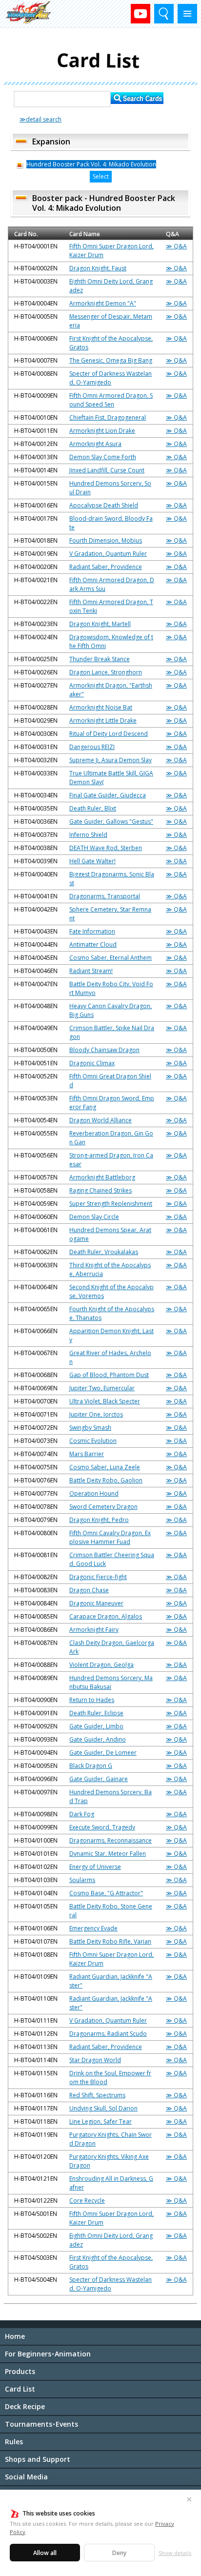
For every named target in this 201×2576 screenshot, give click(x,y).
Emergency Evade (93, 1928)
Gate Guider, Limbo (96, 1726)
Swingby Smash (90, 1428)
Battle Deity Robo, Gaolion (106, 1480)
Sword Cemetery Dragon (103, 1507)
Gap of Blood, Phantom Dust (109, 1375)
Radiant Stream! (91, 971)
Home (15, 2336)
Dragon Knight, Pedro (99, 1520)
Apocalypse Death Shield (104, 505)
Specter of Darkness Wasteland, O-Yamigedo (111, 378)
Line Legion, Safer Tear (100, 2121)
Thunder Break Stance (100, 659)
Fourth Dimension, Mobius (106, 540)
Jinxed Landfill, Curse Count (107, 470)
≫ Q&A (176, 246)
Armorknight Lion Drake (102, 431)
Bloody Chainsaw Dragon (104, 1050)
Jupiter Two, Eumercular (102, 1388)
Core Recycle (87, 2201)
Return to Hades (92, 1700)
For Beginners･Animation (48, 2354)
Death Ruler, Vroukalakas (104, 1252)
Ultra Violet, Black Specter (105, 1401)
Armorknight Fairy (94, 1630)
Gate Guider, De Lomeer (103, 1753)
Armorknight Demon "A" (103, 303)
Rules (14, 2442)
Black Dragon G (91, 1766)
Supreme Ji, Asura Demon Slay (111, 760)
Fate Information (92, 931)
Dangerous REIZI (92, 747)
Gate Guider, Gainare (99, 1779)
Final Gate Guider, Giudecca (108, 795)
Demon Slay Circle (94, 1217)
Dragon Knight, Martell (100, 624)
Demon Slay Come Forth (103, 457)
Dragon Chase (89, 1590)
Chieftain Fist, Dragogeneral (108, 417)
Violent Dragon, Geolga (101, 1665)
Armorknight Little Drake (103, 720)
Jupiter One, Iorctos (96, 1414)
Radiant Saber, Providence (106, 567)
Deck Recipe (25, 2406)
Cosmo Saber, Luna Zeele (105, 1467)
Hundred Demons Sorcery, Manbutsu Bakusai (111, 1682)
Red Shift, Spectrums (97, 2095)
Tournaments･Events (41, 2424)
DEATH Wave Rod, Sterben (106, 848)
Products (20, 2371)
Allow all (45, 2553)
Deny (119, 2553)
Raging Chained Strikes (100, 1190)
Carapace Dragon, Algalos (106, 1616)
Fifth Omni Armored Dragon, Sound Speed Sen (111, 400)
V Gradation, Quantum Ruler (108, 554)
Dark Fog (82, 1814)
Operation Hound (94, 1493)
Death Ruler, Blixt (93, 808)
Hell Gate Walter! (92, 861)
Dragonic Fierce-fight (98, 1577)
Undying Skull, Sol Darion (103, 2108)
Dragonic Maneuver (96, 1603)
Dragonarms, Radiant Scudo (108, 2034)
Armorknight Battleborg (102, 1177)
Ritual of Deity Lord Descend (109, 734)
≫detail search (40, 119)
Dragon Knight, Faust (98, 268)
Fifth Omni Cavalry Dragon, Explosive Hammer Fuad (110, 1537)
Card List (20, 2389)
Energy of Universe (95, 1867)
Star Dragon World (95, 2060)
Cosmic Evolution (93, 1441)
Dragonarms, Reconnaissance (111, 1840)
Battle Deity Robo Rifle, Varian (110, 1941)
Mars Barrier (87, 1454)
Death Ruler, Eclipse (96, 1713)
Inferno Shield (88, 835)
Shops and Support (38, 2459)
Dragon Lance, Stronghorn (106, 672)
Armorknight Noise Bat (101, 707)
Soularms (82, 1880)
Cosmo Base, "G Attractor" (106, 1893)
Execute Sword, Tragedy (102, 1827)
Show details (175, 2553)
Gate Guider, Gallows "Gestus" (111, 821)
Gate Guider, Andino (98, 1739)
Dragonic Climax (92, 1063)
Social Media (26, 2477)
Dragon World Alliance (100, 1120)
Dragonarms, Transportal (105, 896)
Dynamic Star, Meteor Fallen (108, 1854)
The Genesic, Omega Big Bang (111, 360)
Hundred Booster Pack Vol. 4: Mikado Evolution (91, 164)
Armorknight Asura (95, 444)
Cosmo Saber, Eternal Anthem (111, 958)
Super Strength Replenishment (111, 1204)
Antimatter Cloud (93, 944)
